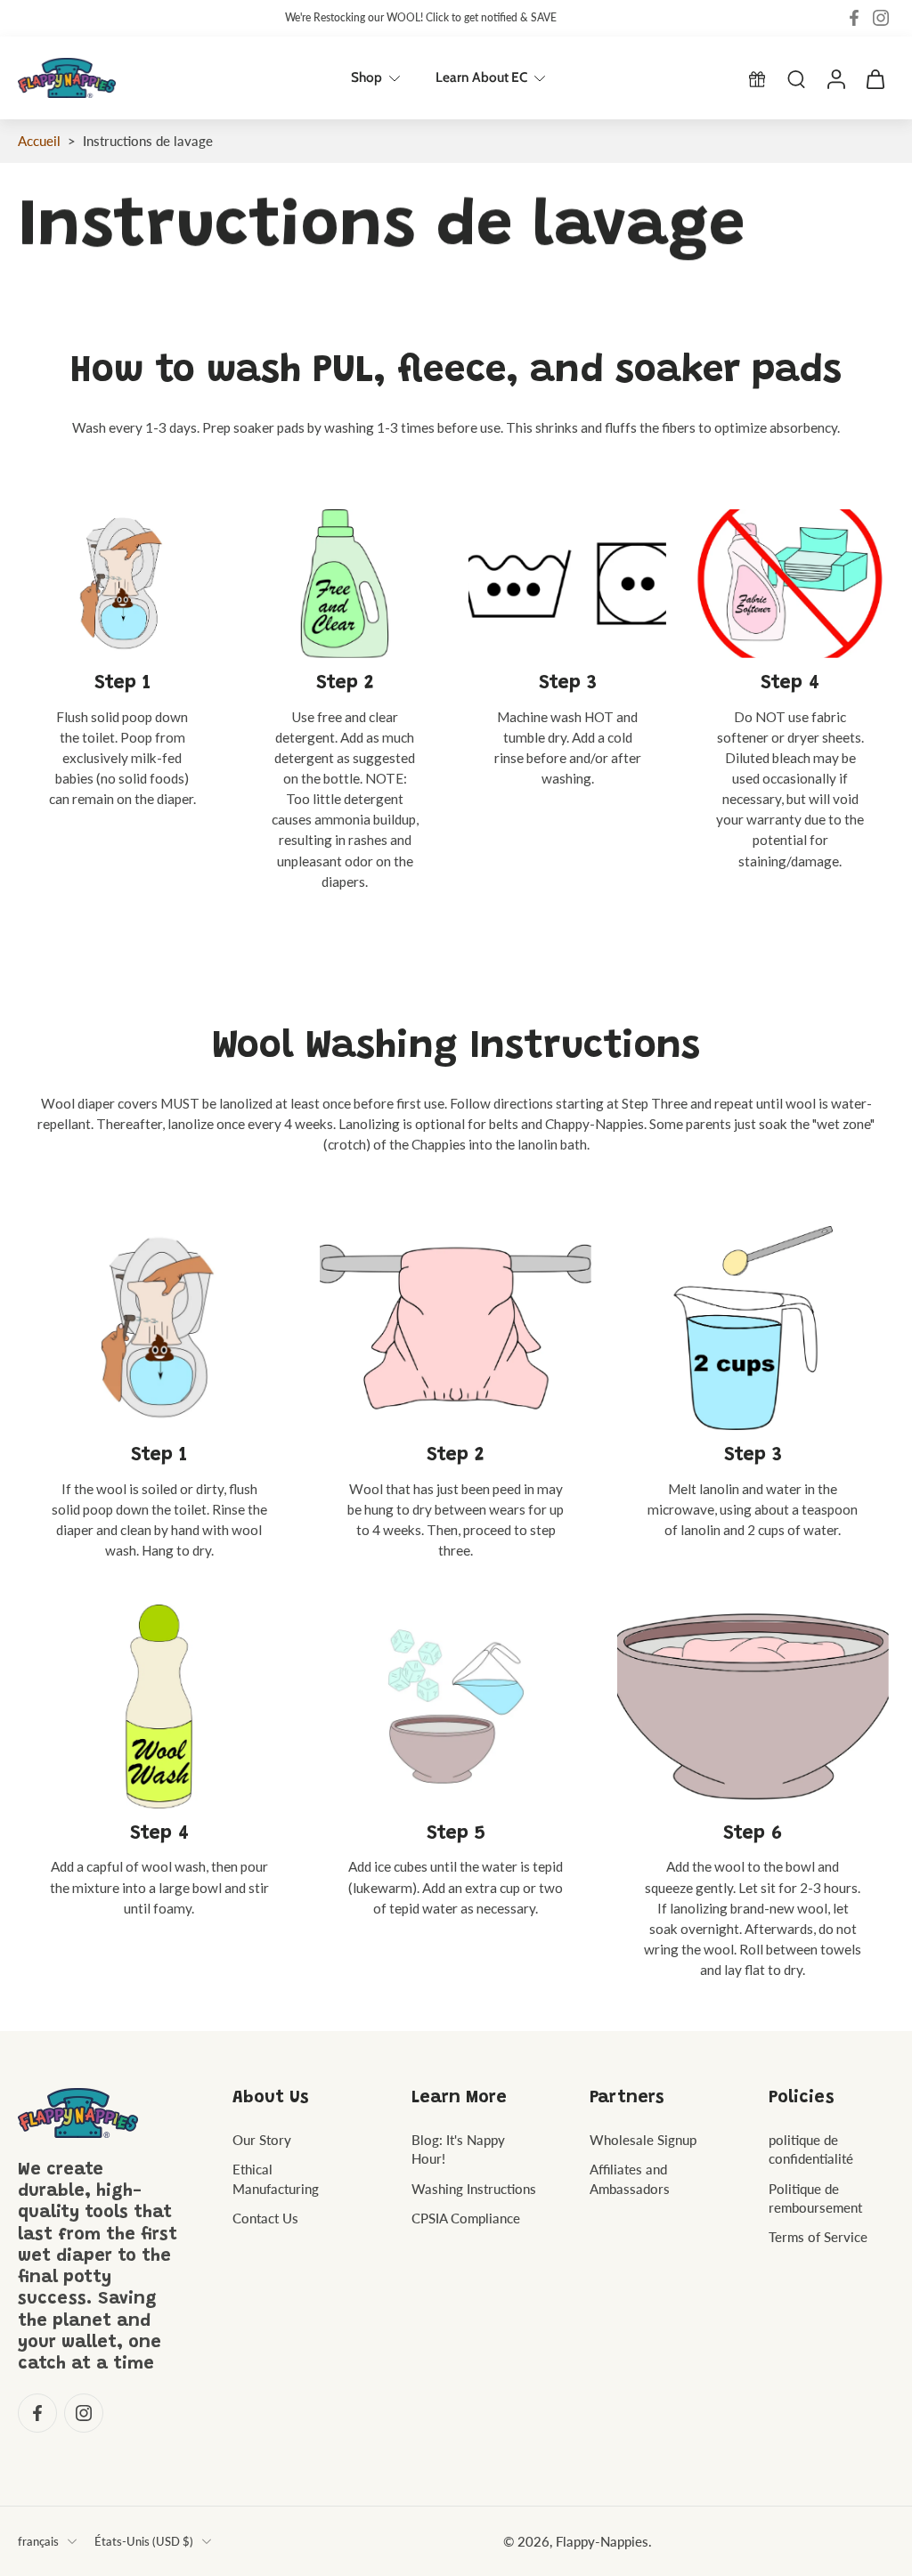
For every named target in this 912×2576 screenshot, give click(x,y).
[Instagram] (881, 18)
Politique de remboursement (815, 2197)
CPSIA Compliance (466, 2217)
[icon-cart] (875, 78)
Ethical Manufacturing (276, 2178)
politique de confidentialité (811, 2149)
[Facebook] (854, 18)
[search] (796, 78)
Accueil (39, 141)
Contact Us (265, 2217)
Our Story (262, 2140)
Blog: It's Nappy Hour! (458, 2149)
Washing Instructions (474, 2188)
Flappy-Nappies (602, 2540)
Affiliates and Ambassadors (630, 2178)
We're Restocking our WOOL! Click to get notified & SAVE (421, 17)
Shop (366, 77)
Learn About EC (481, 77)
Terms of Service (818, 2237)
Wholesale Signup (643, 2140)
